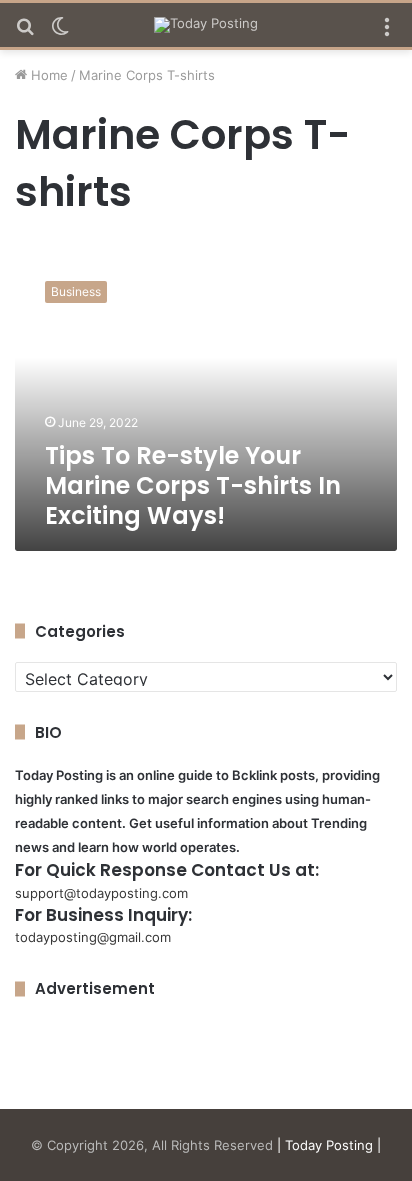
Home (47, 75)
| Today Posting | (329, 1145)
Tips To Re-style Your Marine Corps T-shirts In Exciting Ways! (193, 485)
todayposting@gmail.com (93, 937)
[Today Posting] (206, 25)
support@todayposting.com (101, 893)
